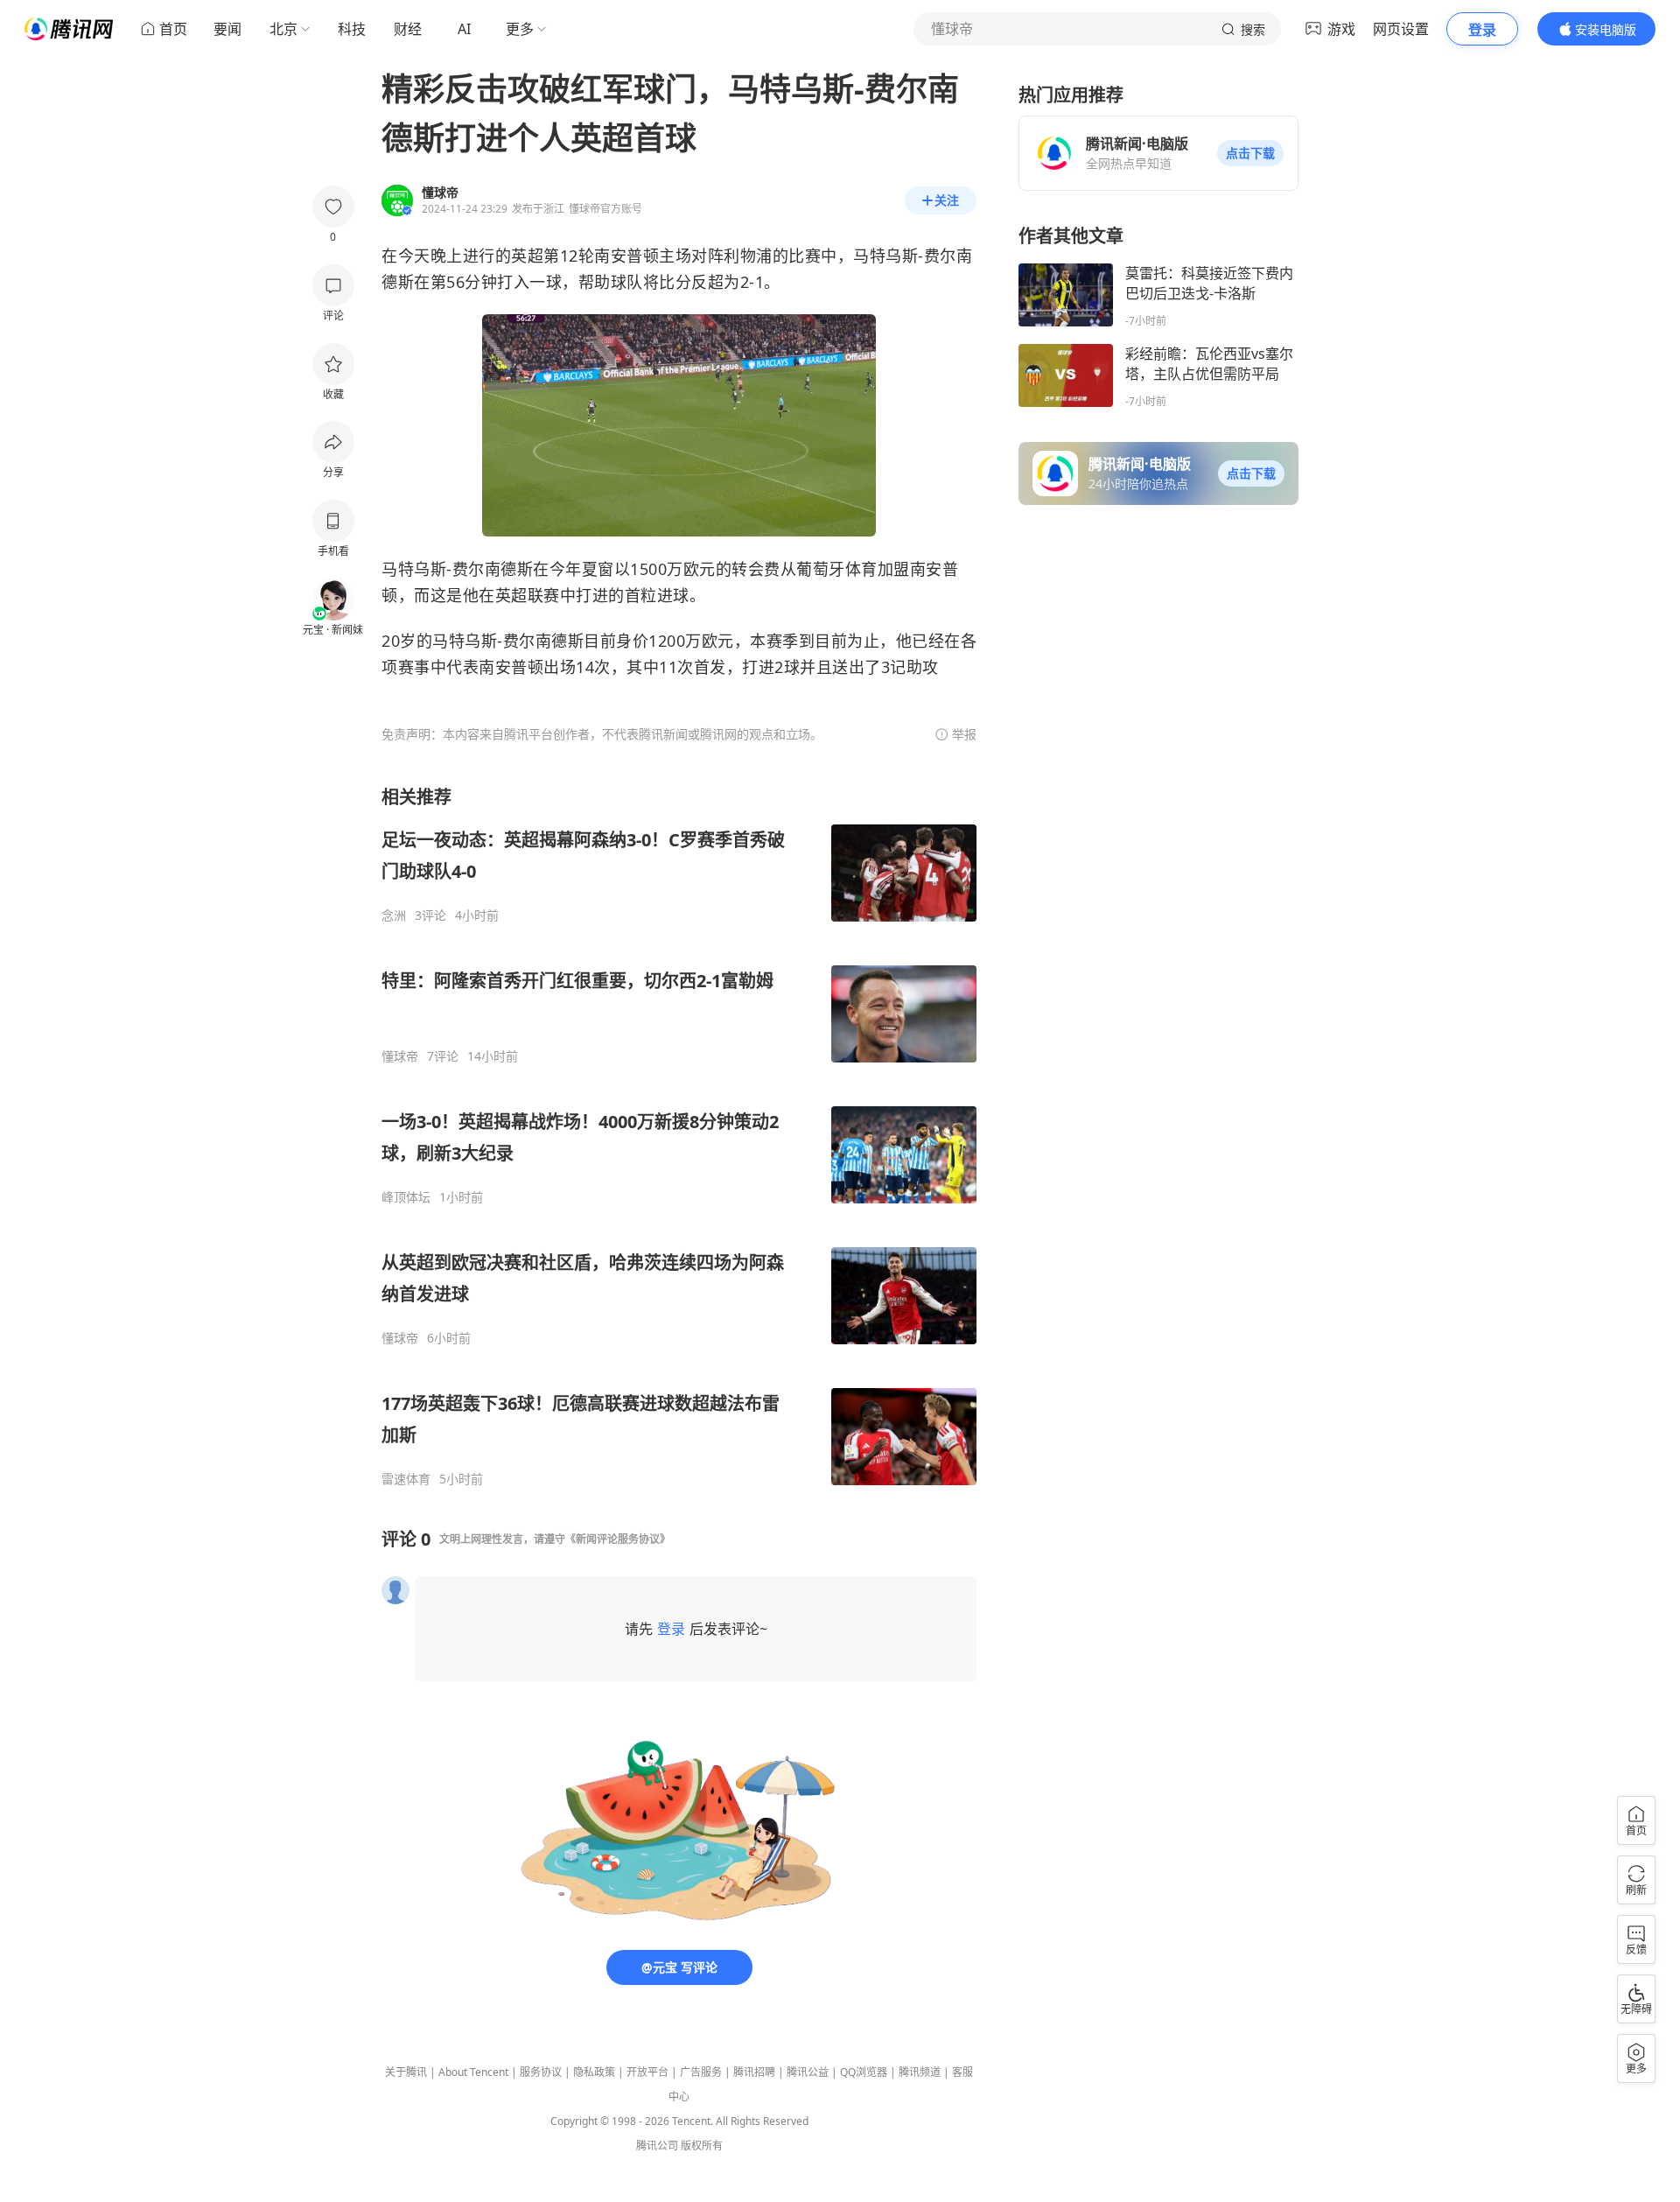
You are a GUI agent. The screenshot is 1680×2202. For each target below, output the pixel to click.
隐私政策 (594, 2072)
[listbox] (679, 1136)
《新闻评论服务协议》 (618, 1539)
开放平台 (647, 2072)
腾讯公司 (657, 2146)
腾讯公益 (808, 2072)
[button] (1250, 153)
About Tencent (473, 2072)
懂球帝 (400, 1056)
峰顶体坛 (406, 1197)
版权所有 (702, 2146)
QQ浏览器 (864, 2072)
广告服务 (701, 2072)
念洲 (394, 915)
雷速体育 (406, 1479)
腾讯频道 (920, 2072)
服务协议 (541, 2072)
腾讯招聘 (754, 2072)
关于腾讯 (406, 2072)
